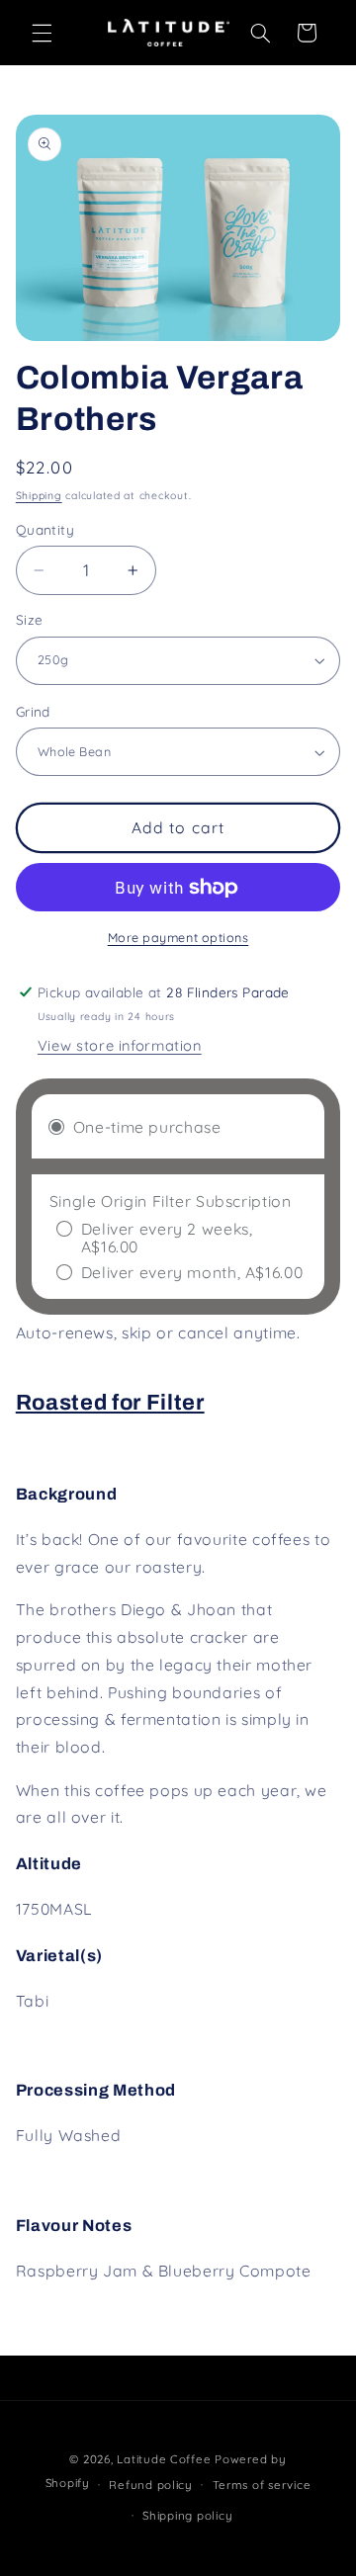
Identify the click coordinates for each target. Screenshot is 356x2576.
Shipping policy (187, 2515)
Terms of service (262, 2485)
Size (30, 619)
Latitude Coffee (164, 2459)
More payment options (178, 937)
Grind (33, 711)
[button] (42, 33)
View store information (120, 1045)
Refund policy (151, 2485)
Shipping (39, 495)
